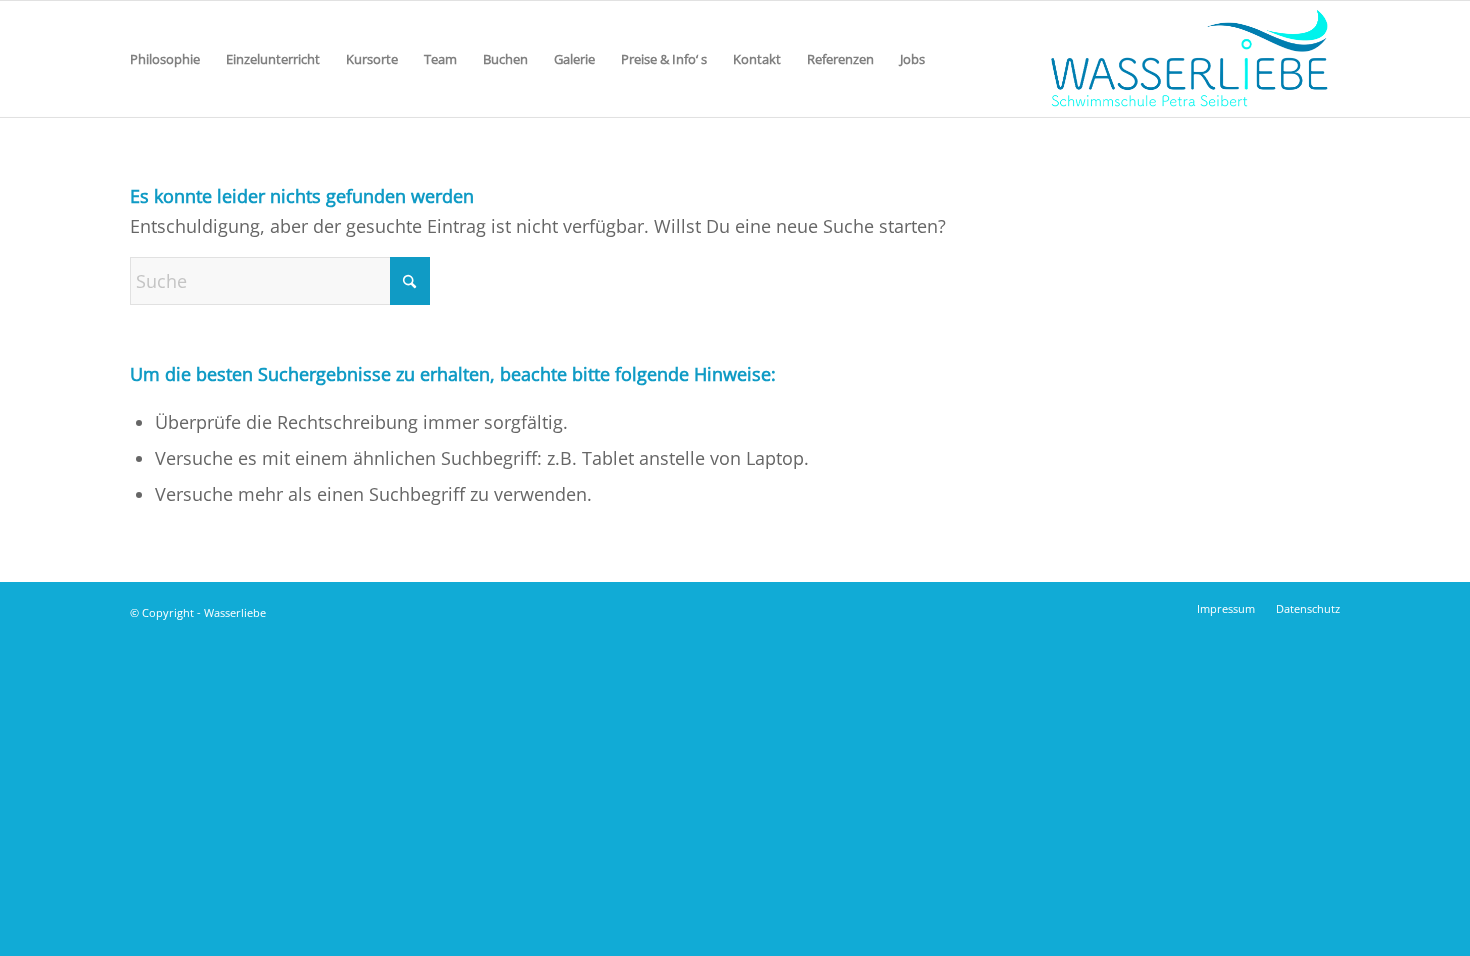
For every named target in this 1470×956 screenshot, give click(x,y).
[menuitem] (165, 59)
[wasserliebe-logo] (1188, 59)
